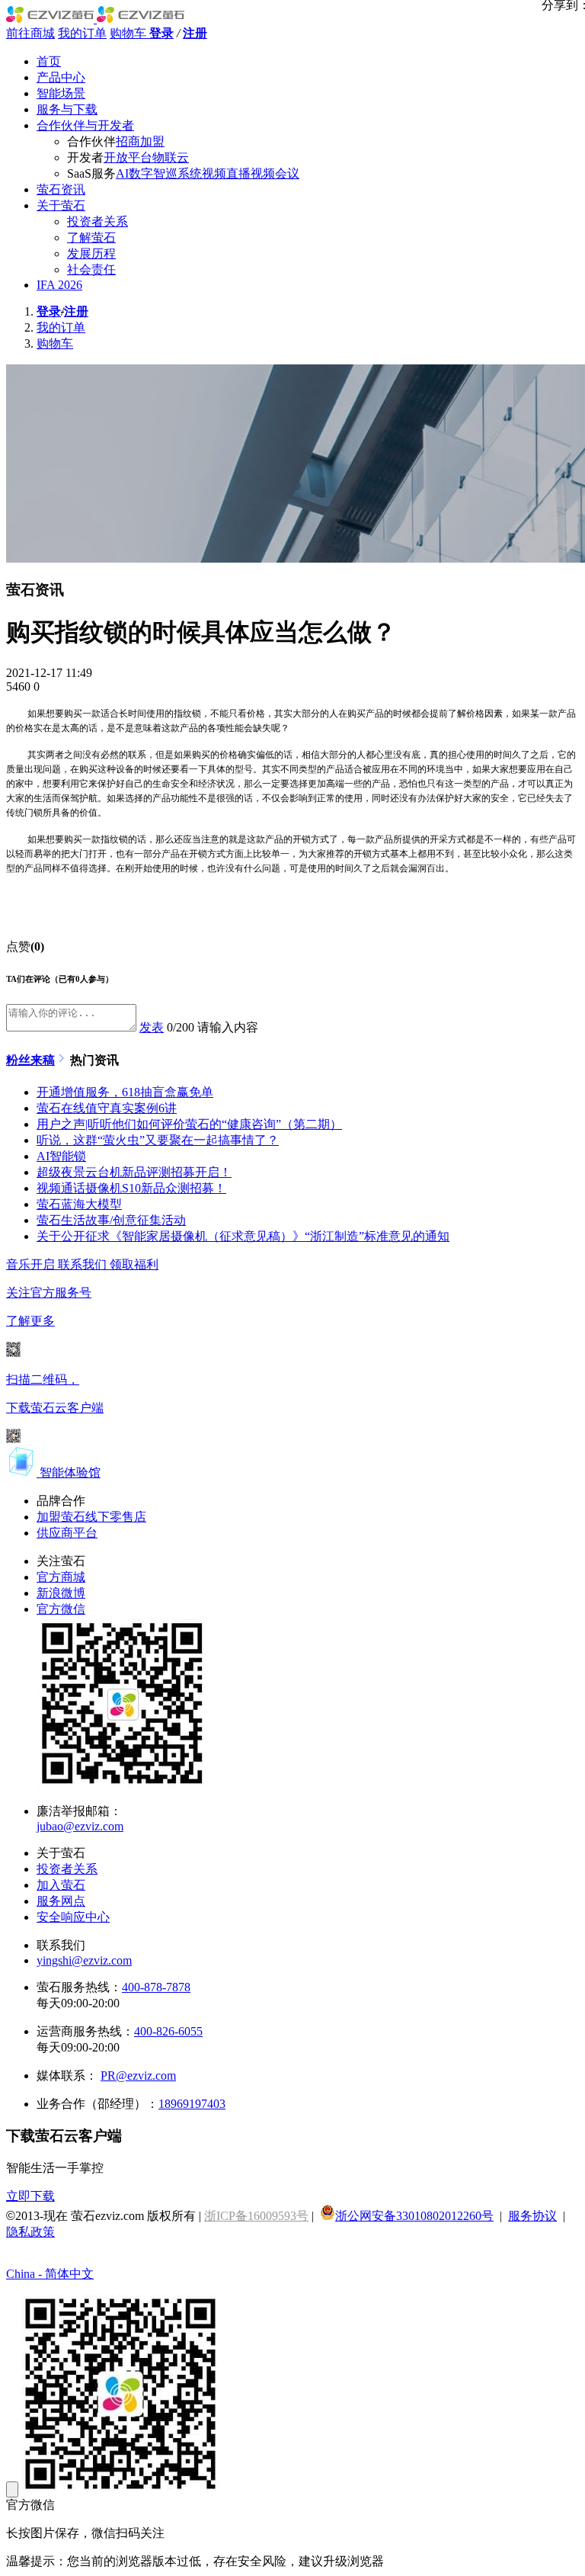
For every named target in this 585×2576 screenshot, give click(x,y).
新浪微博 (61, 1593)
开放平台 (128, 157)
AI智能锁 (61, 1156)
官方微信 (61, 1609)
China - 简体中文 (50, 2274)
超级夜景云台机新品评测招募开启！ (134, 1172)
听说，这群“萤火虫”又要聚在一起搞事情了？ (158, 1140)
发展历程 (91, 253)
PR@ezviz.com (138, 2076)
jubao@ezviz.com (80, 1826)
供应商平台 (67, 1533)
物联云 (171, 157)
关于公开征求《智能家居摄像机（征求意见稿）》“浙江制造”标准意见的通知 (243, 1236)
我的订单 (82, 33)
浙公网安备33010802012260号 (414, 2216)
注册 (195, 33)
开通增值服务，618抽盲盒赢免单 (125, 1092)
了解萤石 (91, 237)
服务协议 (532, 2216)
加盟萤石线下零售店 (91, 1517)
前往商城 (30, 33)
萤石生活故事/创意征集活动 (111, 1220)
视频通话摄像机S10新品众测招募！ (131, 1188)
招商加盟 (140, 141)
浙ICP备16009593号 (256, 2216)
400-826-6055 (168, 2031)
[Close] (12, 2489)
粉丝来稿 (30, 1060)
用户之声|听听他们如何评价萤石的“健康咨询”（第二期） (189, 1124)
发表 (152, 1027)
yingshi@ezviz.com (84, 1960)
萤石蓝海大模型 (79, 1204)
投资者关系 (97, 221)
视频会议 (275, 173)
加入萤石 (61, 1885)
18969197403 (192, 2104)
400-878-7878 (156, 1987)
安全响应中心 (73, 1917)
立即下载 (30, 2196)
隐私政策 (30, 2232)
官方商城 (61, 1577)
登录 (161, 33)
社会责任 (91, 269)
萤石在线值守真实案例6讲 (107, 1108)
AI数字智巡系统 (159, 173)
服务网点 (61, 1901)
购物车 (129, 33)
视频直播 (226, 173)
